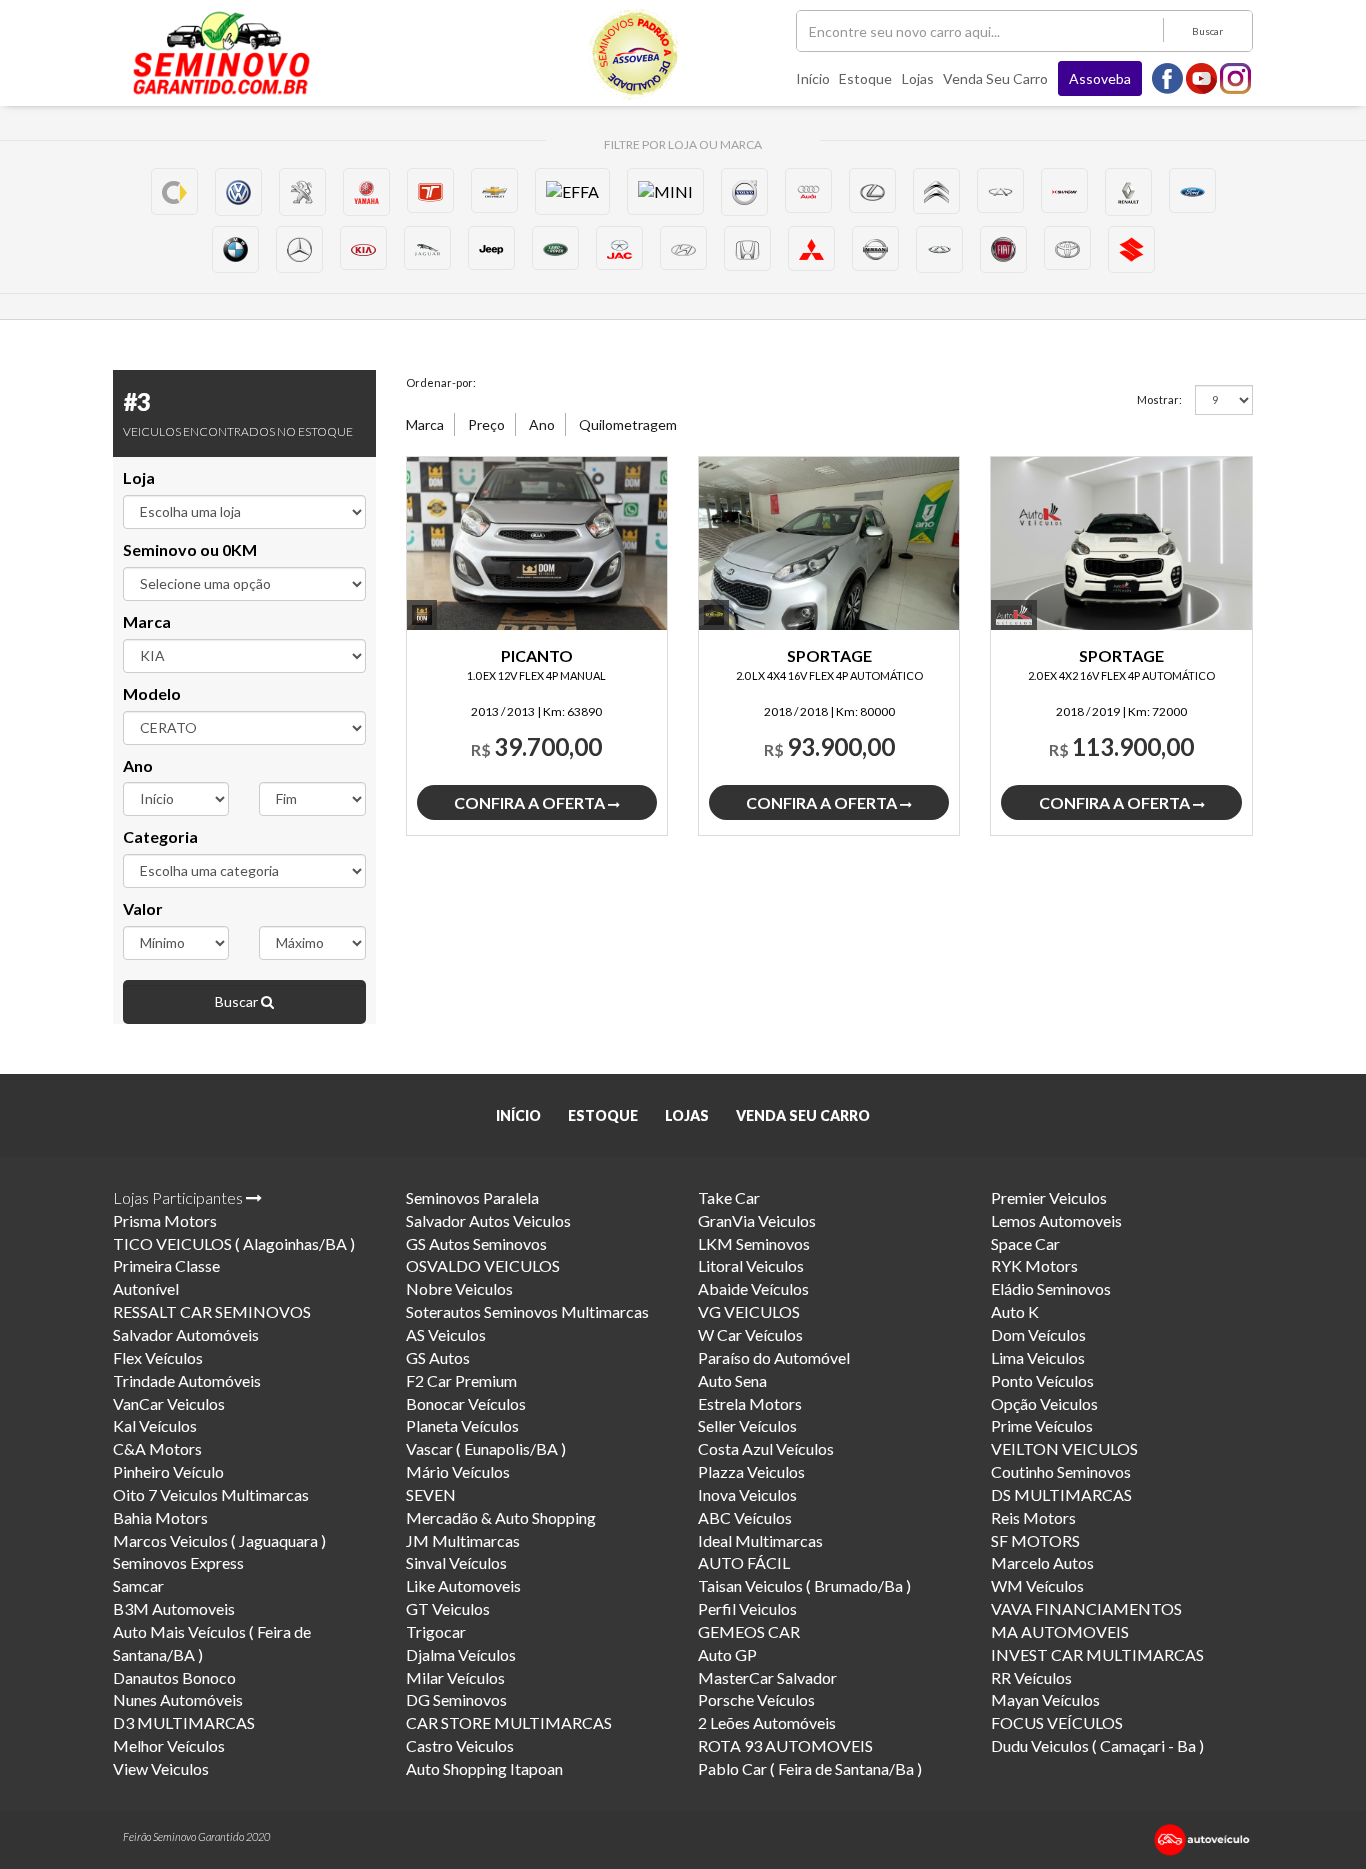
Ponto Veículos (1042, 1380)
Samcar (138, 1585)
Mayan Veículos (1045, 1699)
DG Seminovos (456, 1699)
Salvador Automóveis (186, 1334)
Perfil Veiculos (747, 1608)
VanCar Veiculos (169, 1403)
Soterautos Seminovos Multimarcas (527, 1311)
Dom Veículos (1038, 1334)
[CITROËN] (936, 191)
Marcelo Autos (1042, 1562)
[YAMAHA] (366, 191)
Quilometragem (628, 424)
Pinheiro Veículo (168, 1471)
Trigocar (436, 1631)
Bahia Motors (160, 1517)
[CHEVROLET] (494, 190)
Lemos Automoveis (1056, 1220)
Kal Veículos (155, 1425)
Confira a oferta (531, 802)
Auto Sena (732, 1380)
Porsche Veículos (756, 1699)
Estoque (865, 78)
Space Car (1025, 1243)
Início (813, 78)
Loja (139, 477)
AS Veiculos (446, 1334)
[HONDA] (747, 248)
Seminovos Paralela (472, 1197)
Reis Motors (1033, 1517)
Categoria (160, 836)
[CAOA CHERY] (939, 249)
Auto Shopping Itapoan (484, 1768)
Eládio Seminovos (1051, 1288)
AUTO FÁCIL (744, 1562)
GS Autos (438, 1357)
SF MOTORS (1035, 1540)
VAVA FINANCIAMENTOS (1086, 1608)
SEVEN (431, 1494)
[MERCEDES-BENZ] (299, 249)
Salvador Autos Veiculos (488, 1220)
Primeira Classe (166, 1265)
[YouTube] (1202, 77)
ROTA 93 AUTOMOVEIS (785, 1745)
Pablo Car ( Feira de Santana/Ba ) (810, 1768)
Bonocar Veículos (466, 1403)
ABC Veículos (745, 1517)
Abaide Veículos (753, 1288)
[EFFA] (572, 191)
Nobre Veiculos (459, 1288)
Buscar (1207, 31)
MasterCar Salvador (767, 1677)
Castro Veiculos (460, 1745)
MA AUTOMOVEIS (1060, 1631)
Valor (143, 908)
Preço (486, 424)
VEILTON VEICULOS (1064, 1448)
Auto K (1015, 1311)
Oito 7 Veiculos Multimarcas (211, 1494)
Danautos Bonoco (174, 1677)
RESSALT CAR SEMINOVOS (212, 1311)
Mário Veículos (458, 1471)
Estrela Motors (750, 1403)
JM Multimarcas (463, 1540)
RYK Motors (1034, 1265)
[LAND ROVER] (555, 248)
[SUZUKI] (1131, 249)
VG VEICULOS (749, 1311)
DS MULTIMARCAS (1061, 1494)
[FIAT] (1003, 249)
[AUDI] (808, 190)
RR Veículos (1031, 1677)
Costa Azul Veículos (766, 1448)
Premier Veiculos (1049, 1197)
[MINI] (665, 191)
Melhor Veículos (169, 1745)
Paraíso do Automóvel (774, 1357)
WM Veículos (1037, 1585)
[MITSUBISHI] (811, 248)
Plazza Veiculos (751, 1471)
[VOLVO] (744, 191)
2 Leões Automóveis (767, 1722)
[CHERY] (1000, 190)
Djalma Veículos (461, 1654)
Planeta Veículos (462, 1425)
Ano (138, 765)
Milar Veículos (455, 1677)
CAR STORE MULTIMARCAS (509, 1722)
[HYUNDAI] (683, 248)
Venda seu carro (995, 78)
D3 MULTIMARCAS (184, 1722)
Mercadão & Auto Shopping (501, 1517)
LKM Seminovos (754, 1243)
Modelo (152, 693)
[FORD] (1192, 190)
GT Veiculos (448, 1608)
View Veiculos (161, 1768)
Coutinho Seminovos (1061, 1471)
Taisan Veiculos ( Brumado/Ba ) (804, 1585)
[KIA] (363, 248)
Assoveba (1100, 78)
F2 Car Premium (461, 1380)
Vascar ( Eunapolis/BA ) (486, 1448)
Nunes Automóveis (178, 1699)
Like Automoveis (463, 1585)
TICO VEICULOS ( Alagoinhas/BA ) (234, 1243)
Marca (147, 621)
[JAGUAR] (427, 248)
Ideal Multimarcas (760, 1540)
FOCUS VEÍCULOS (1057, 1722)
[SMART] (174, 191)
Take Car (729, 1197)
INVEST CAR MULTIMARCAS (1097, 1654)
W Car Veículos (750, 1334)
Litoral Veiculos (751, 1265)
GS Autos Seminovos (476, 1243)
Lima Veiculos (1038, 1357)
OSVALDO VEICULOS (483, 1265)
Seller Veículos (747, 1425)
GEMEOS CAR (749, 1631)
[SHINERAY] (1064, 190)
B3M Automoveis (174, 1608)
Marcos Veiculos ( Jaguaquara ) (219, 1540)
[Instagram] (1236, 77)
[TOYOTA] (1067, 248)
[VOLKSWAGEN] (238, 191)
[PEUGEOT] (302, 191)
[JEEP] (491, 248)
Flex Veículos (158, 1357)
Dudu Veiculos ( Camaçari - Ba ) (1097, 1745)
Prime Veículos (1042, 1425)
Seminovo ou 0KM (190, 549)
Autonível (146, 1288)
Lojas (918, 78)
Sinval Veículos (456, 1562)
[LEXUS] (872, 190)
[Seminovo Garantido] (221, 53)
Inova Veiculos (747, 1494)
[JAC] (619, 248)
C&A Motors (157, 1448)
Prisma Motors (165, 1220)
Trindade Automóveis (187, 1380)
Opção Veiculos (1044, 1403)
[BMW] (235, 249)
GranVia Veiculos (757, 1220)
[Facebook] (1168, 77)
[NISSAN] (875, 248)
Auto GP (727, 1654)
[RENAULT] (1128, 191)
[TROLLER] (430, 190)
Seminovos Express (178, 1562)
